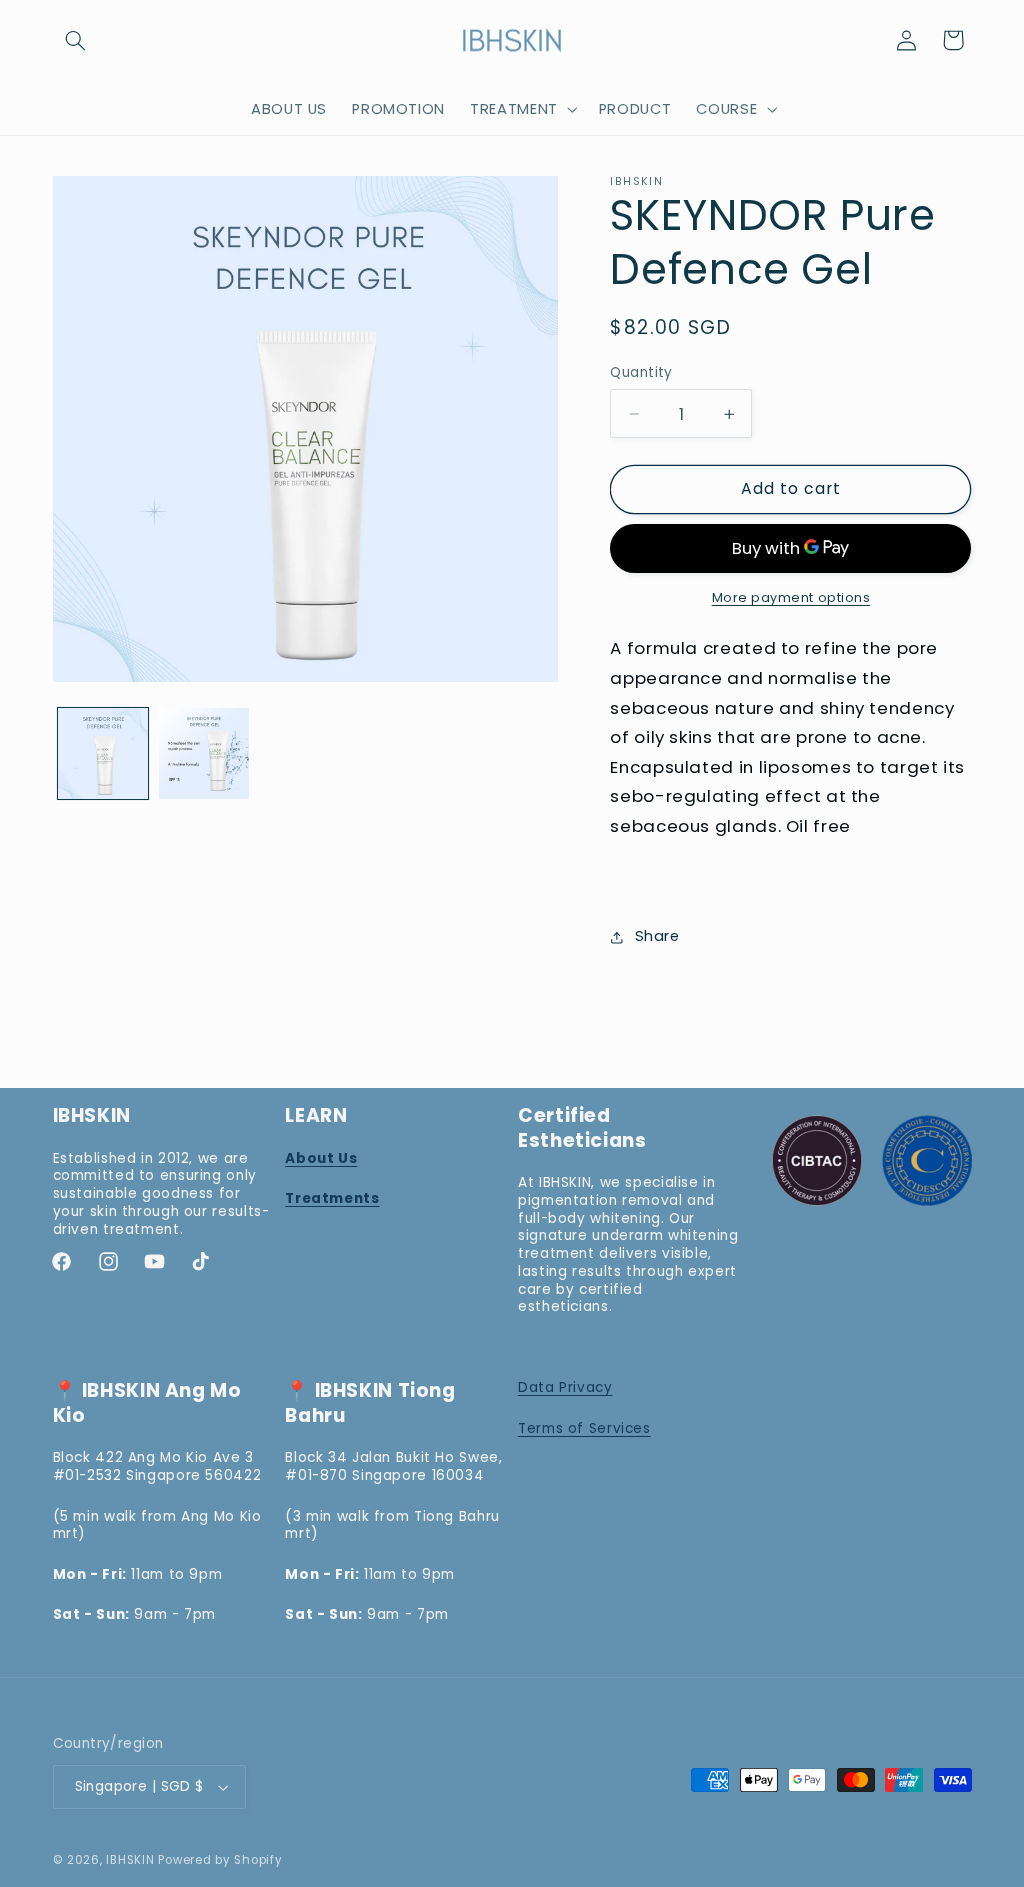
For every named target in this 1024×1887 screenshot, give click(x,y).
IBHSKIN (130, 1860)
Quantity (641, 372)
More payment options (791, 597)
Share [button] (657, 936)
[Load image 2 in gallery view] (204, 753)
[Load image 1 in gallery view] (103, 753)
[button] (76, 40)
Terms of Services (584, 1428)
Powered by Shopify (220, 1860)
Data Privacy (565, 1387)
